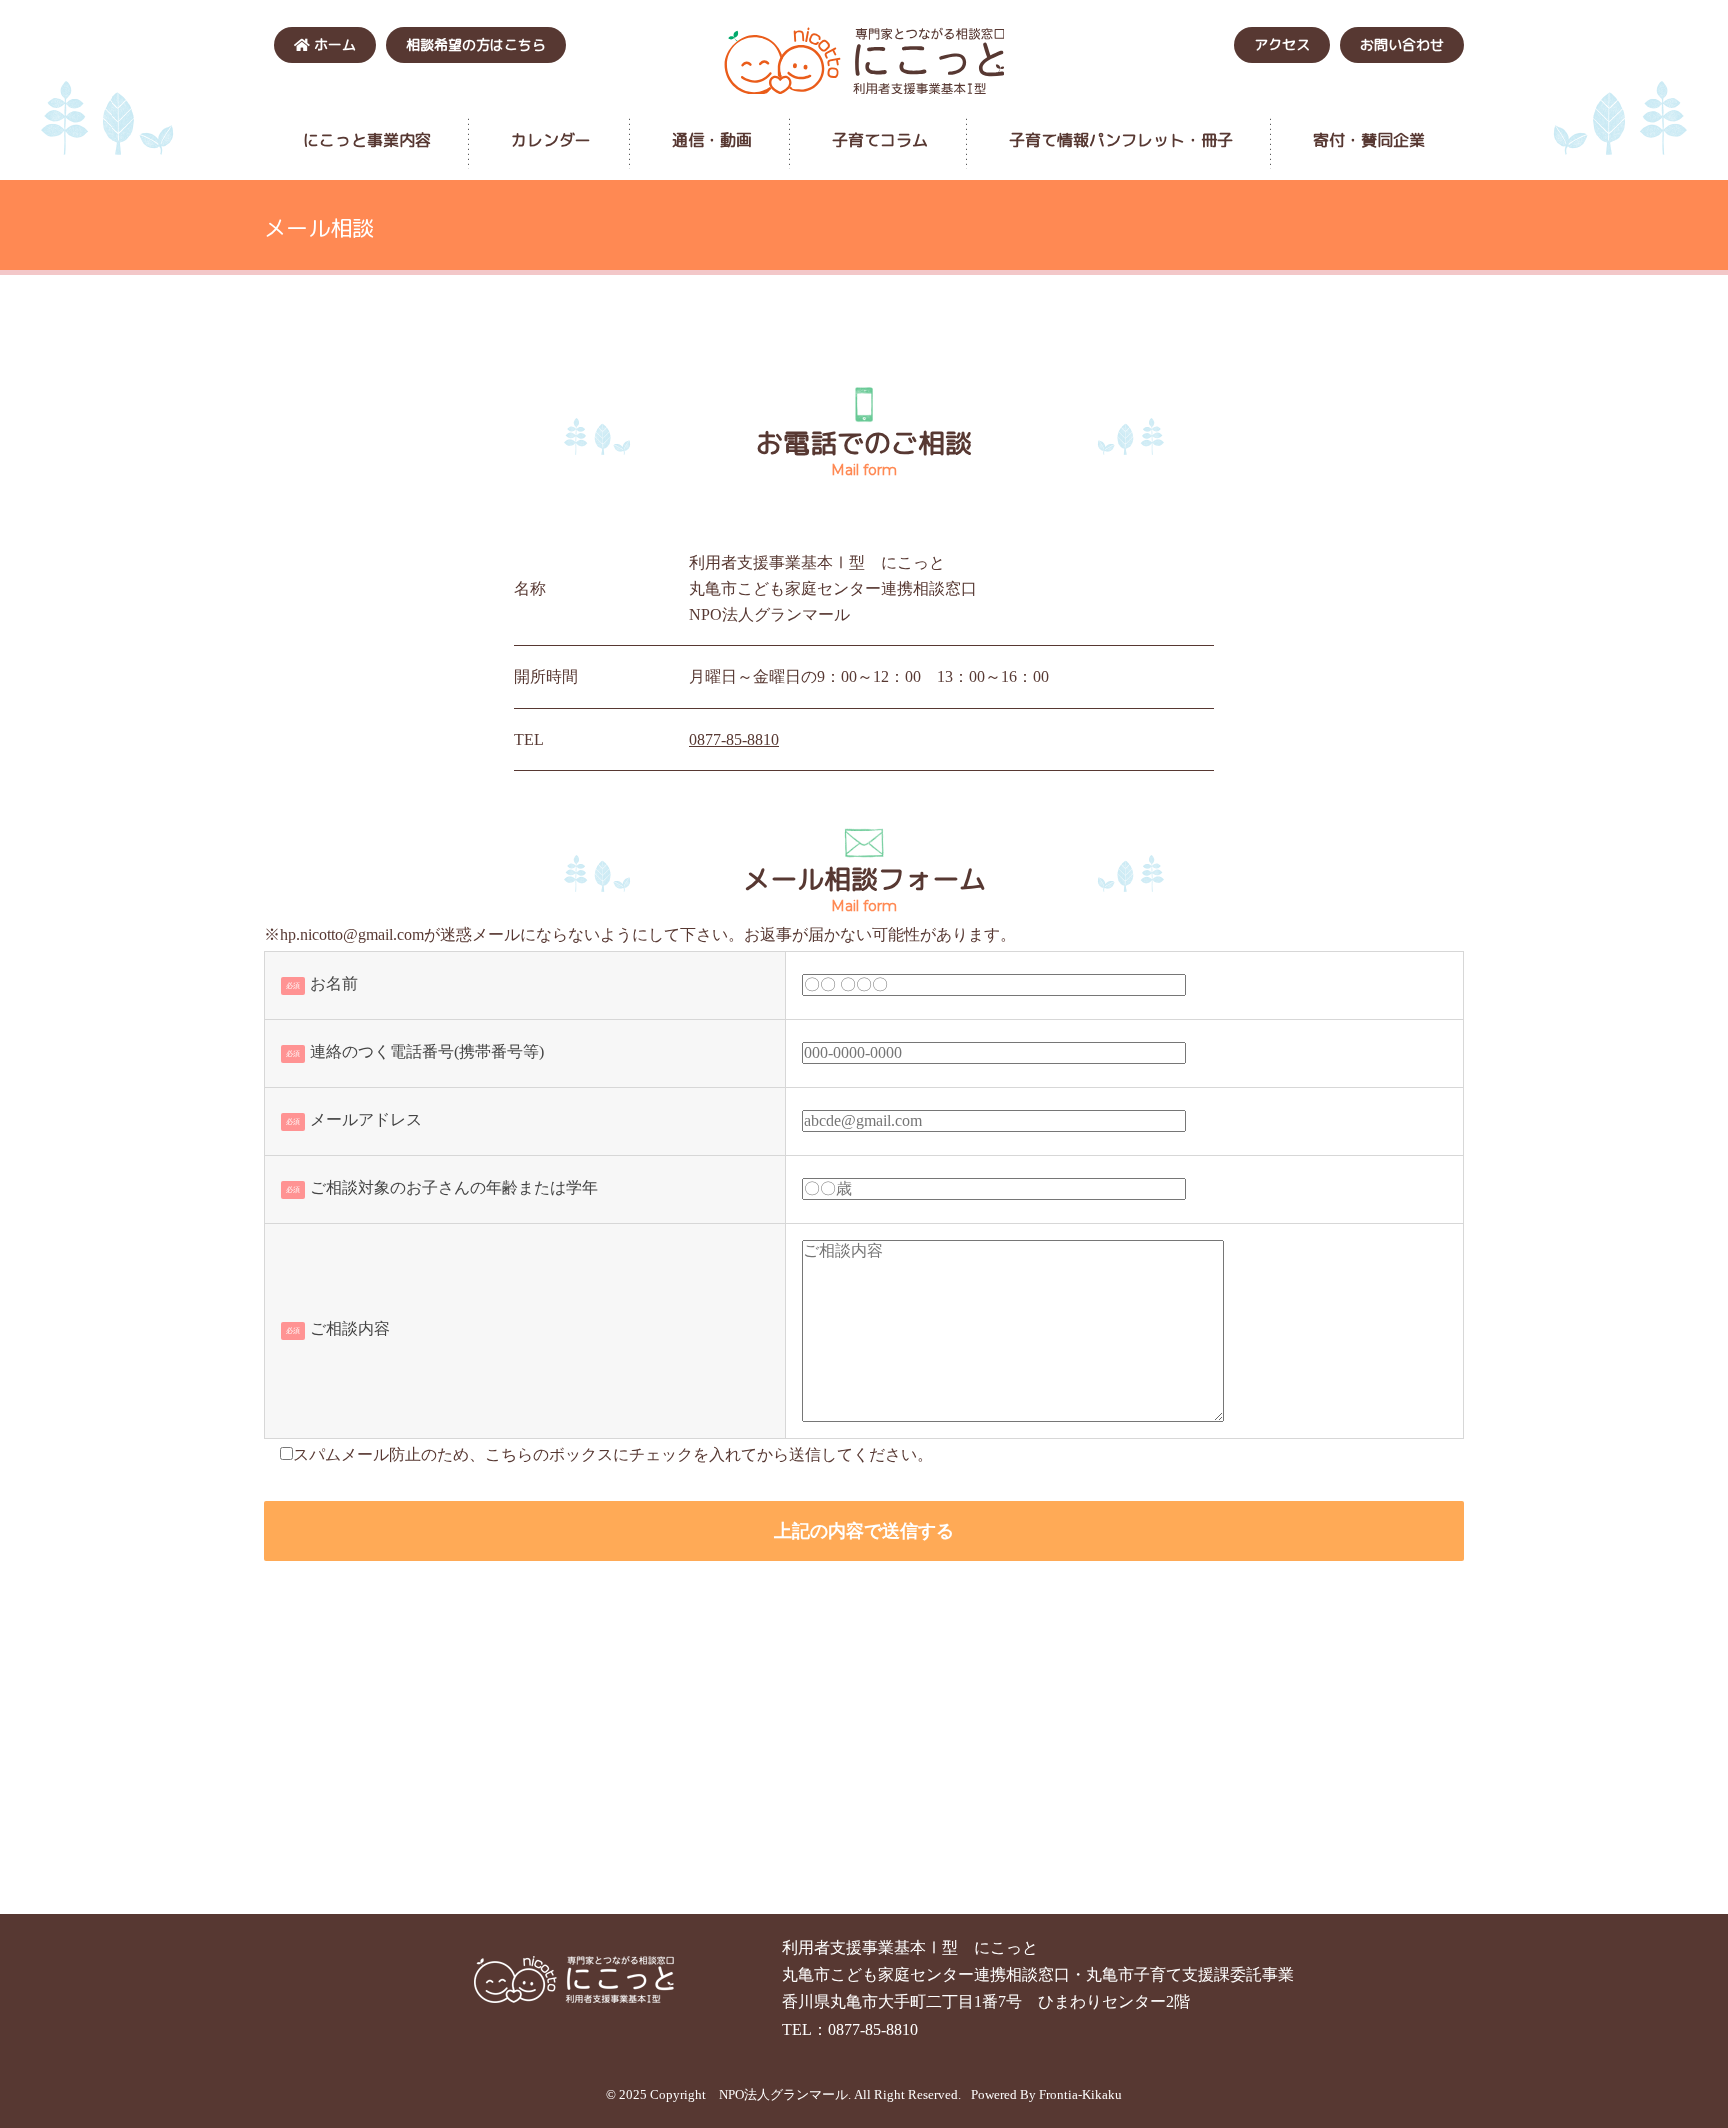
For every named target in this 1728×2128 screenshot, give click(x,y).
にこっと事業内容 (367, 140)
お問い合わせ (1402, 44)
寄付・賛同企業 (1369, 140)
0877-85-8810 (734, 739)
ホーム (333, 44)
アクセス (1282, 44)
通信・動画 (712, 140)
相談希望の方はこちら (476, 44)
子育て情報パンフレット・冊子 (1121, 140)
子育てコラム (880, 140)
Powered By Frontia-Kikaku (1046, 2095)
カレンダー (551, 140)
